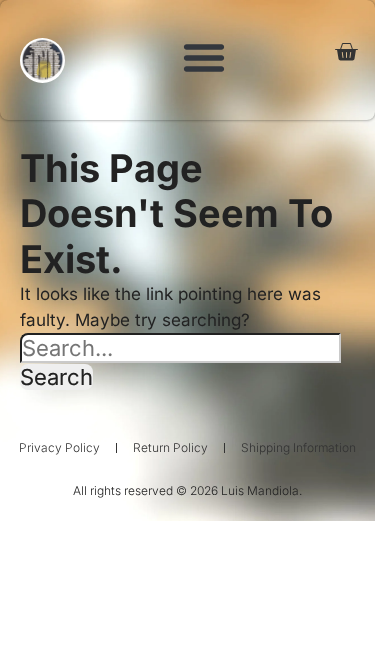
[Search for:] (183, 348)
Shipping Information (298, 447)
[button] (204, 57)
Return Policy (170, 447)
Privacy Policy (59, 447)
